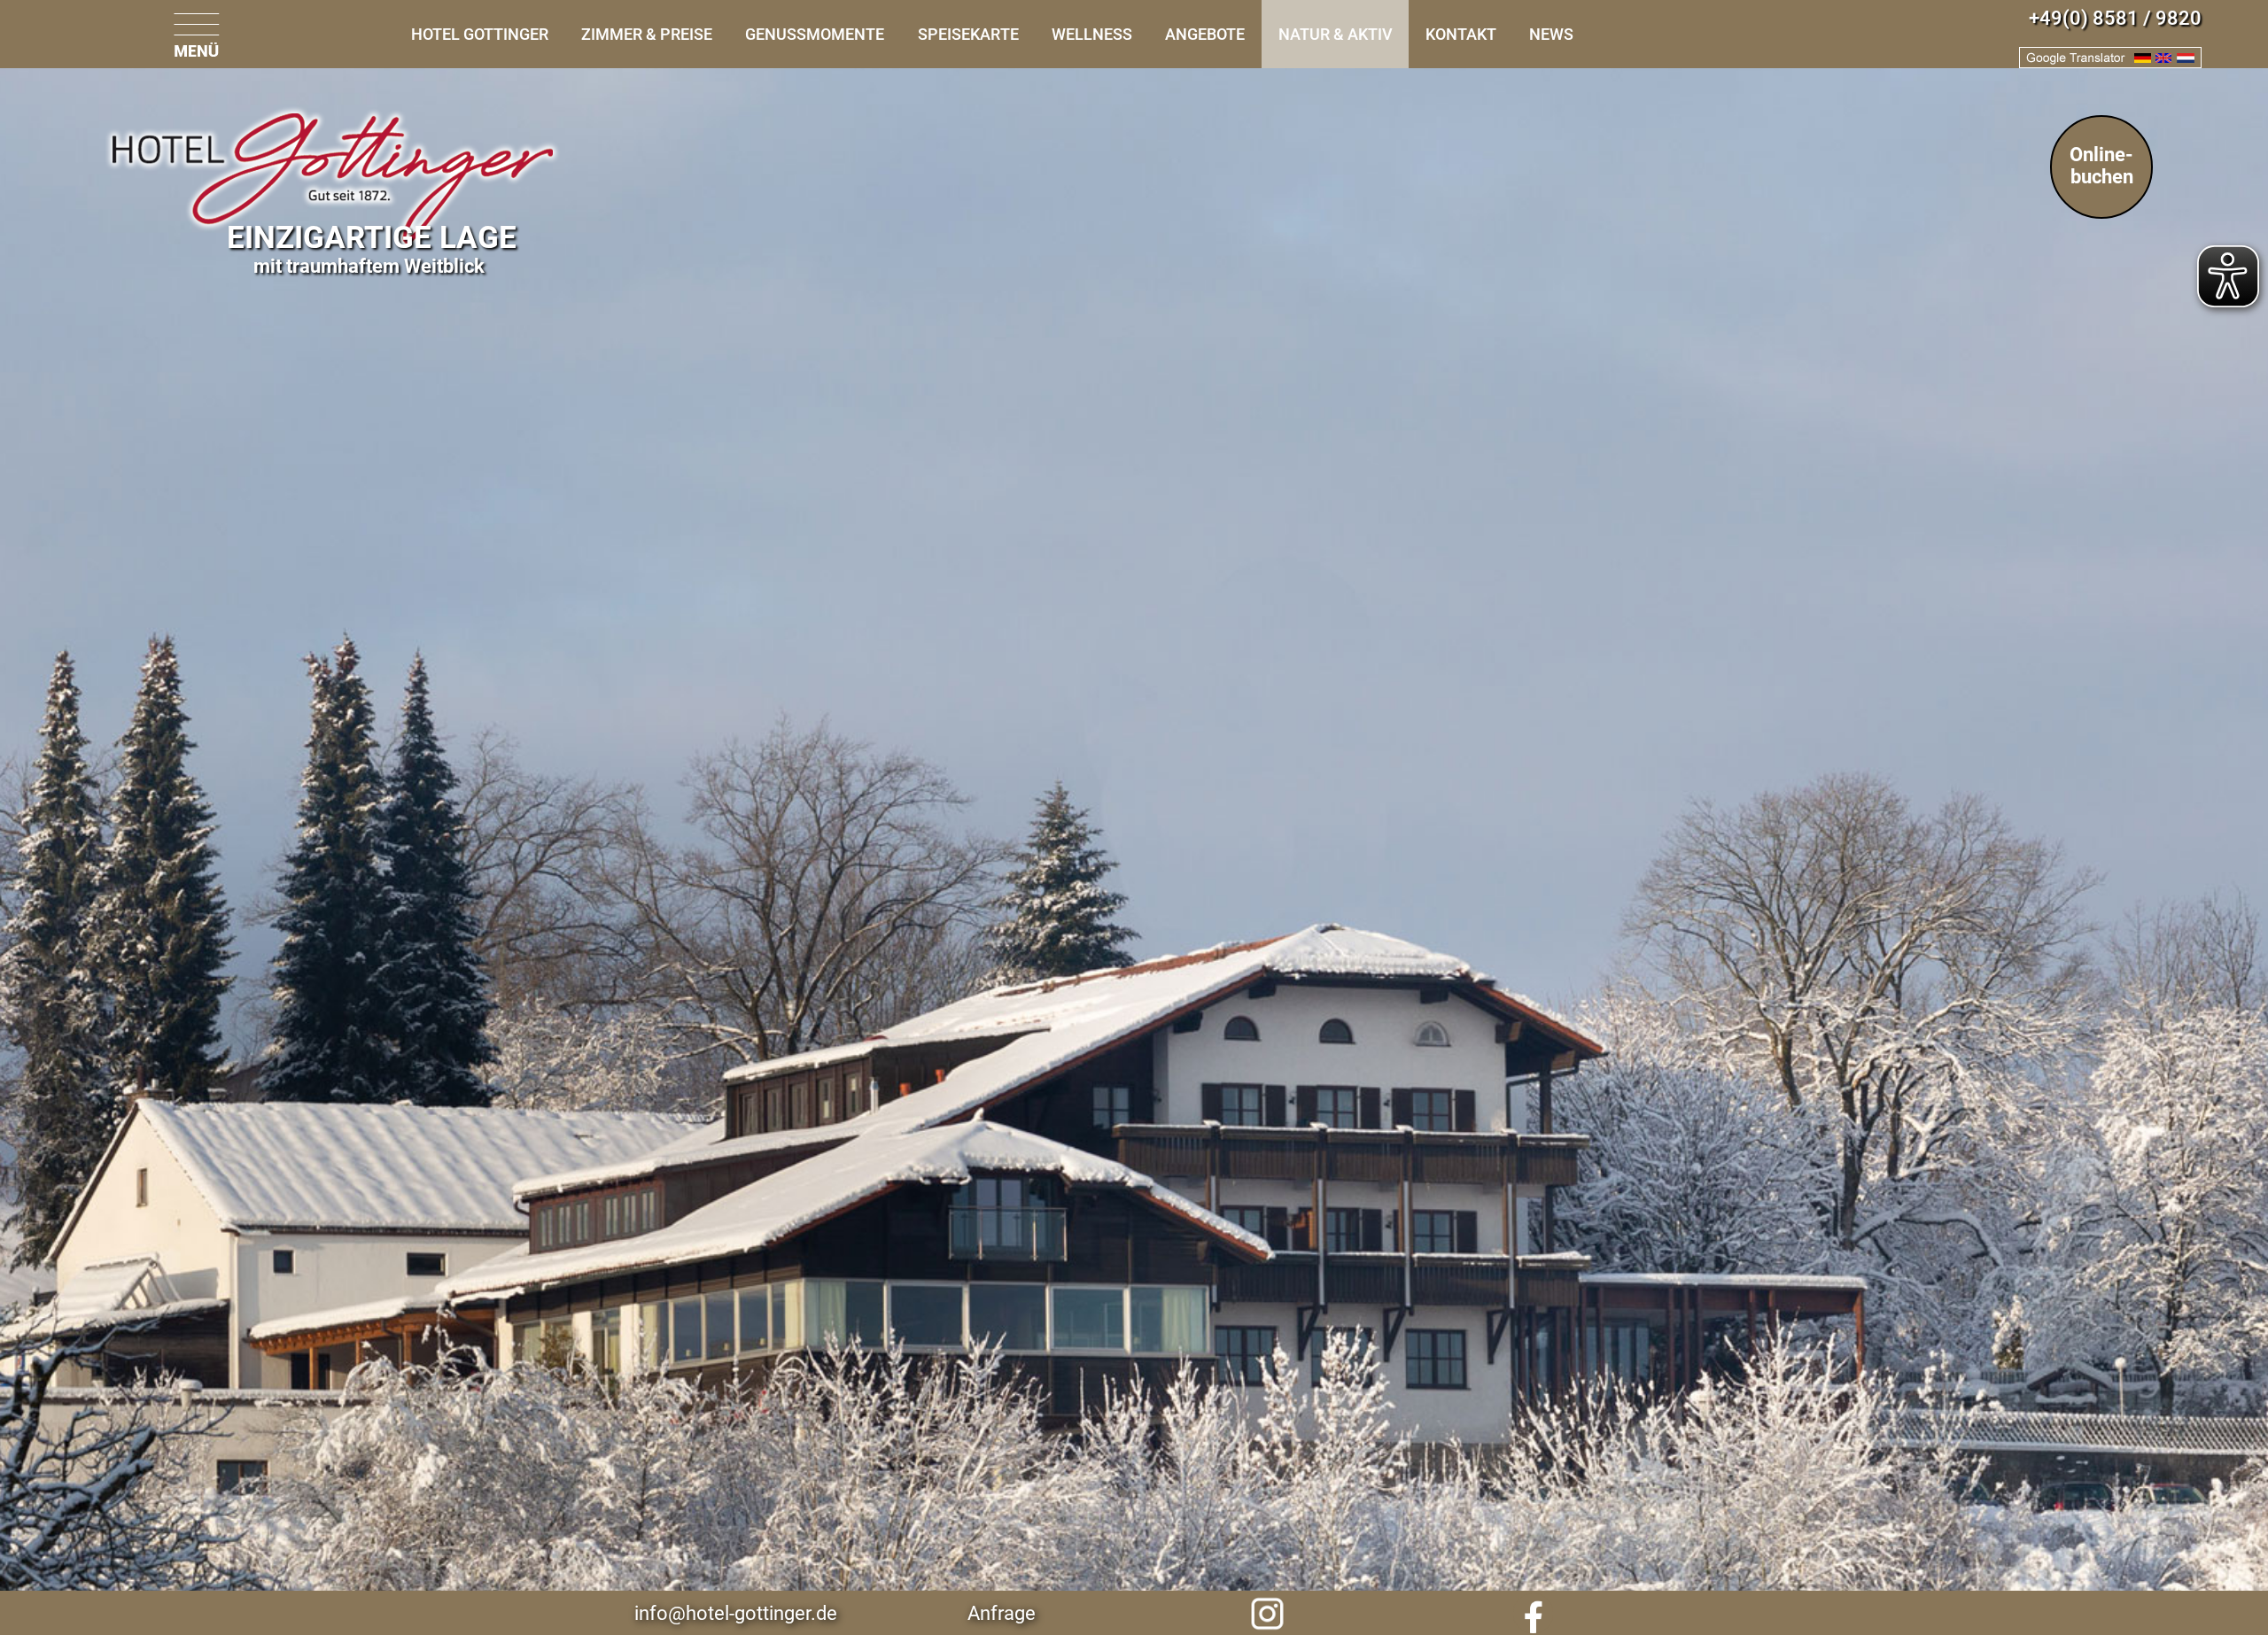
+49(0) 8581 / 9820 (2115, 18)
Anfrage (1002, 1613)
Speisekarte (968, 34)
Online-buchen (2101, 166)
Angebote (1205, 34)
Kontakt (1461, 34)
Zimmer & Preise (647, 34)
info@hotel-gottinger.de (736, 1613)
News (1551, 34)
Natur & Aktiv (1336, 34)
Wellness (1092, 34)
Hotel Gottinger (480, 34)
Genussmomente (815, 34)
